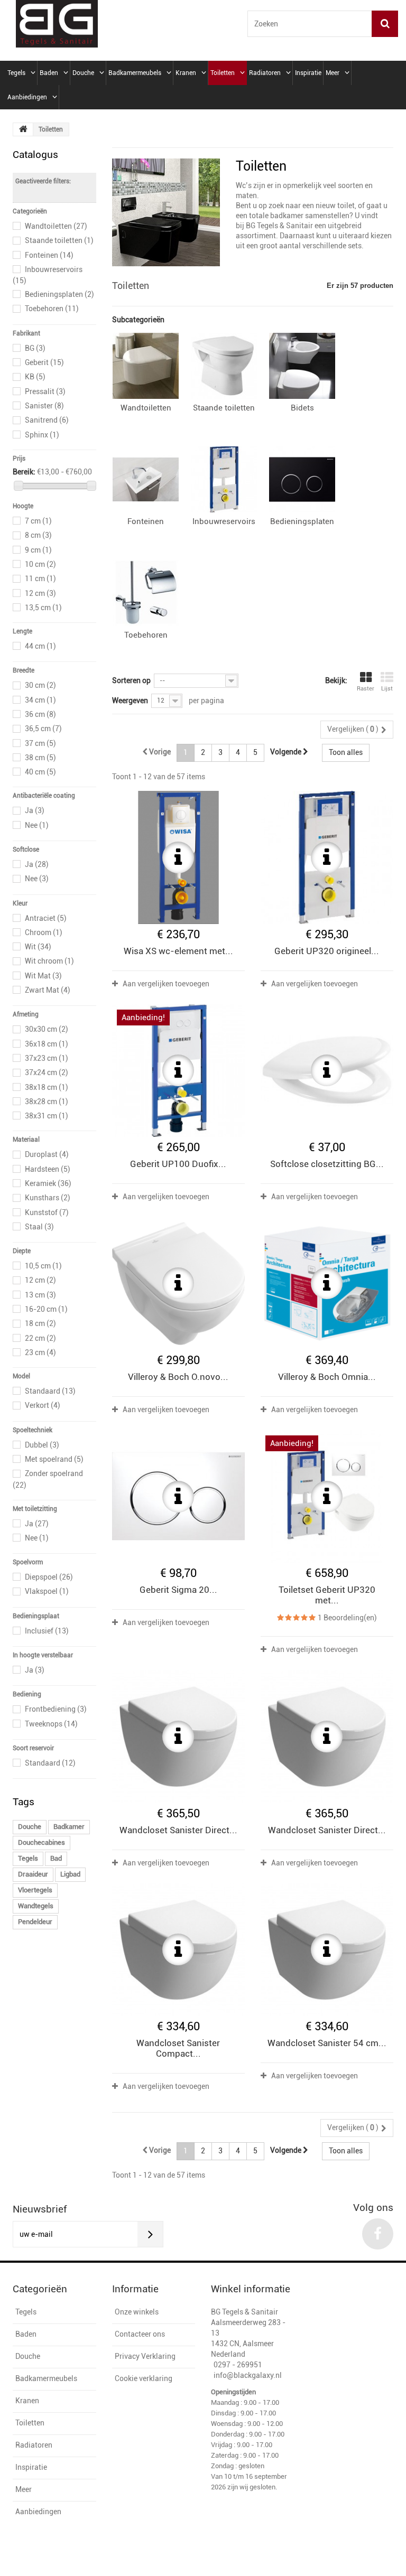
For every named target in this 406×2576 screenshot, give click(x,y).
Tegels (16, 73)
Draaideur (33, 1874)
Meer (333, 73)
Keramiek (48, 1183)
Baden (49, 73)
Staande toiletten (59, 240)
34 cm (40, 700)
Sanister (44, 406)
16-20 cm (46, 1309)
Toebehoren (52, 309)
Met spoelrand (54, 1459)
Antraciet (46, 918)
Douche (83, 73)
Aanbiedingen (27, 97)
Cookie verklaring (144, 2378)
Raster (366, 689)
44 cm (40, 646)
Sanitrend (47, 420)
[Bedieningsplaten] (302, 479)
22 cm (40, 1338)
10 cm (40, 564)
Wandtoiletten (56, 226)
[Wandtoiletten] (146, 366)
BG (35, 348)
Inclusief (47, 1631)
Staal (39, 1227)
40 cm (40, 772)
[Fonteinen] (146, 479)
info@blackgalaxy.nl (248, 2375)
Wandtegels (36, 1906)
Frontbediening (56, 1709)
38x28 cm (47, 1102)
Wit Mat (43, 976)
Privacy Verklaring (145, 2356)
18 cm (40, 1323)
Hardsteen (48, 1169)
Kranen (186, 73)
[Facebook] (378, 2234)
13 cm (40, 1295)
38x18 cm (47, 1087)
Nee (37, 825)
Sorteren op (131, 680)
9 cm (38, 550)
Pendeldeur (35, 1922)
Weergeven (130, 701)
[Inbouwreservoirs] (224, 479)
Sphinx (42, 435)
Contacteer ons (140, 2334)
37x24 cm (47, 1072)
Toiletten (223, 73)
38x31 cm (47, 1116)
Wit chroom (49, 961)
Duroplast (47, 1154)
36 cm (40, 714)
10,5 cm (43, 1266)
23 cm (40, 1352)
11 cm (40, 578)
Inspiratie (308, 73)
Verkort (43, 1405)
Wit (38, 947)
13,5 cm (43, 608)
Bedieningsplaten (59, 294)
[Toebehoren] (146, 593)
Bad (56, 1858)
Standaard (50, 1391)
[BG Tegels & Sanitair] (57, 24)
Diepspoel (49, 1577)
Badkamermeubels (135, 73)
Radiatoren (265, 73)
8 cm (38, 535)
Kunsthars (48, 1198)
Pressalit (45, 391)
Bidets (302, 408)
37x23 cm (47, 1058)
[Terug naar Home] (23, 129)
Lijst (387, 689)
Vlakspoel (47, 1591)
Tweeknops (51, 1724)
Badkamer (69, 1827)
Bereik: (24, 472)
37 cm (40, 743)
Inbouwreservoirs (224, 521)
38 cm (40, 758)
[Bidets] (302, 366)
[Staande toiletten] (224, 366)
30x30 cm (47, 1029)
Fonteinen (49, 255)
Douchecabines (41, 1842)
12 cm (40, 593)
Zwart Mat (48, 990)
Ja (35, 810)
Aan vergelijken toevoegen (166, 984)
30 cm (40, 685)
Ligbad (70, 1874)
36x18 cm (47, 1044)
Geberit (44, 362)
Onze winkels (137, 2312)
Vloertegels (35, 1890)
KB (35, 377)
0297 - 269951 (238, 2365)
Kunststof (47, 1212)
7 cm (38, 521)
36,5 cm (43, 729)
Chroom (44, 932)
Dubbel (42, 1445)
